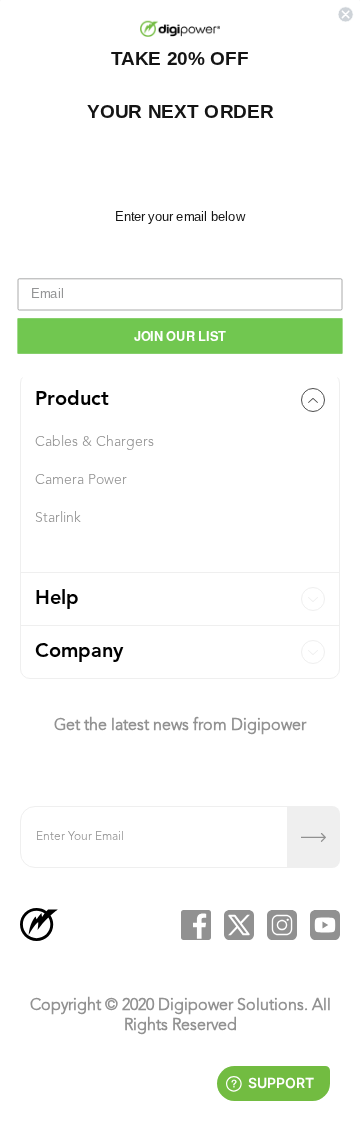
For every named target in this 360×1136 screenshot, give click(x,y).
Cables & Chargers (94, 442)
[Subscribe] (313, 837)
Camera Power (81, 480)
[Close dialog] (346, 14)
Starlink (58, 518)
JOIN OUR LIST (180, 335)
